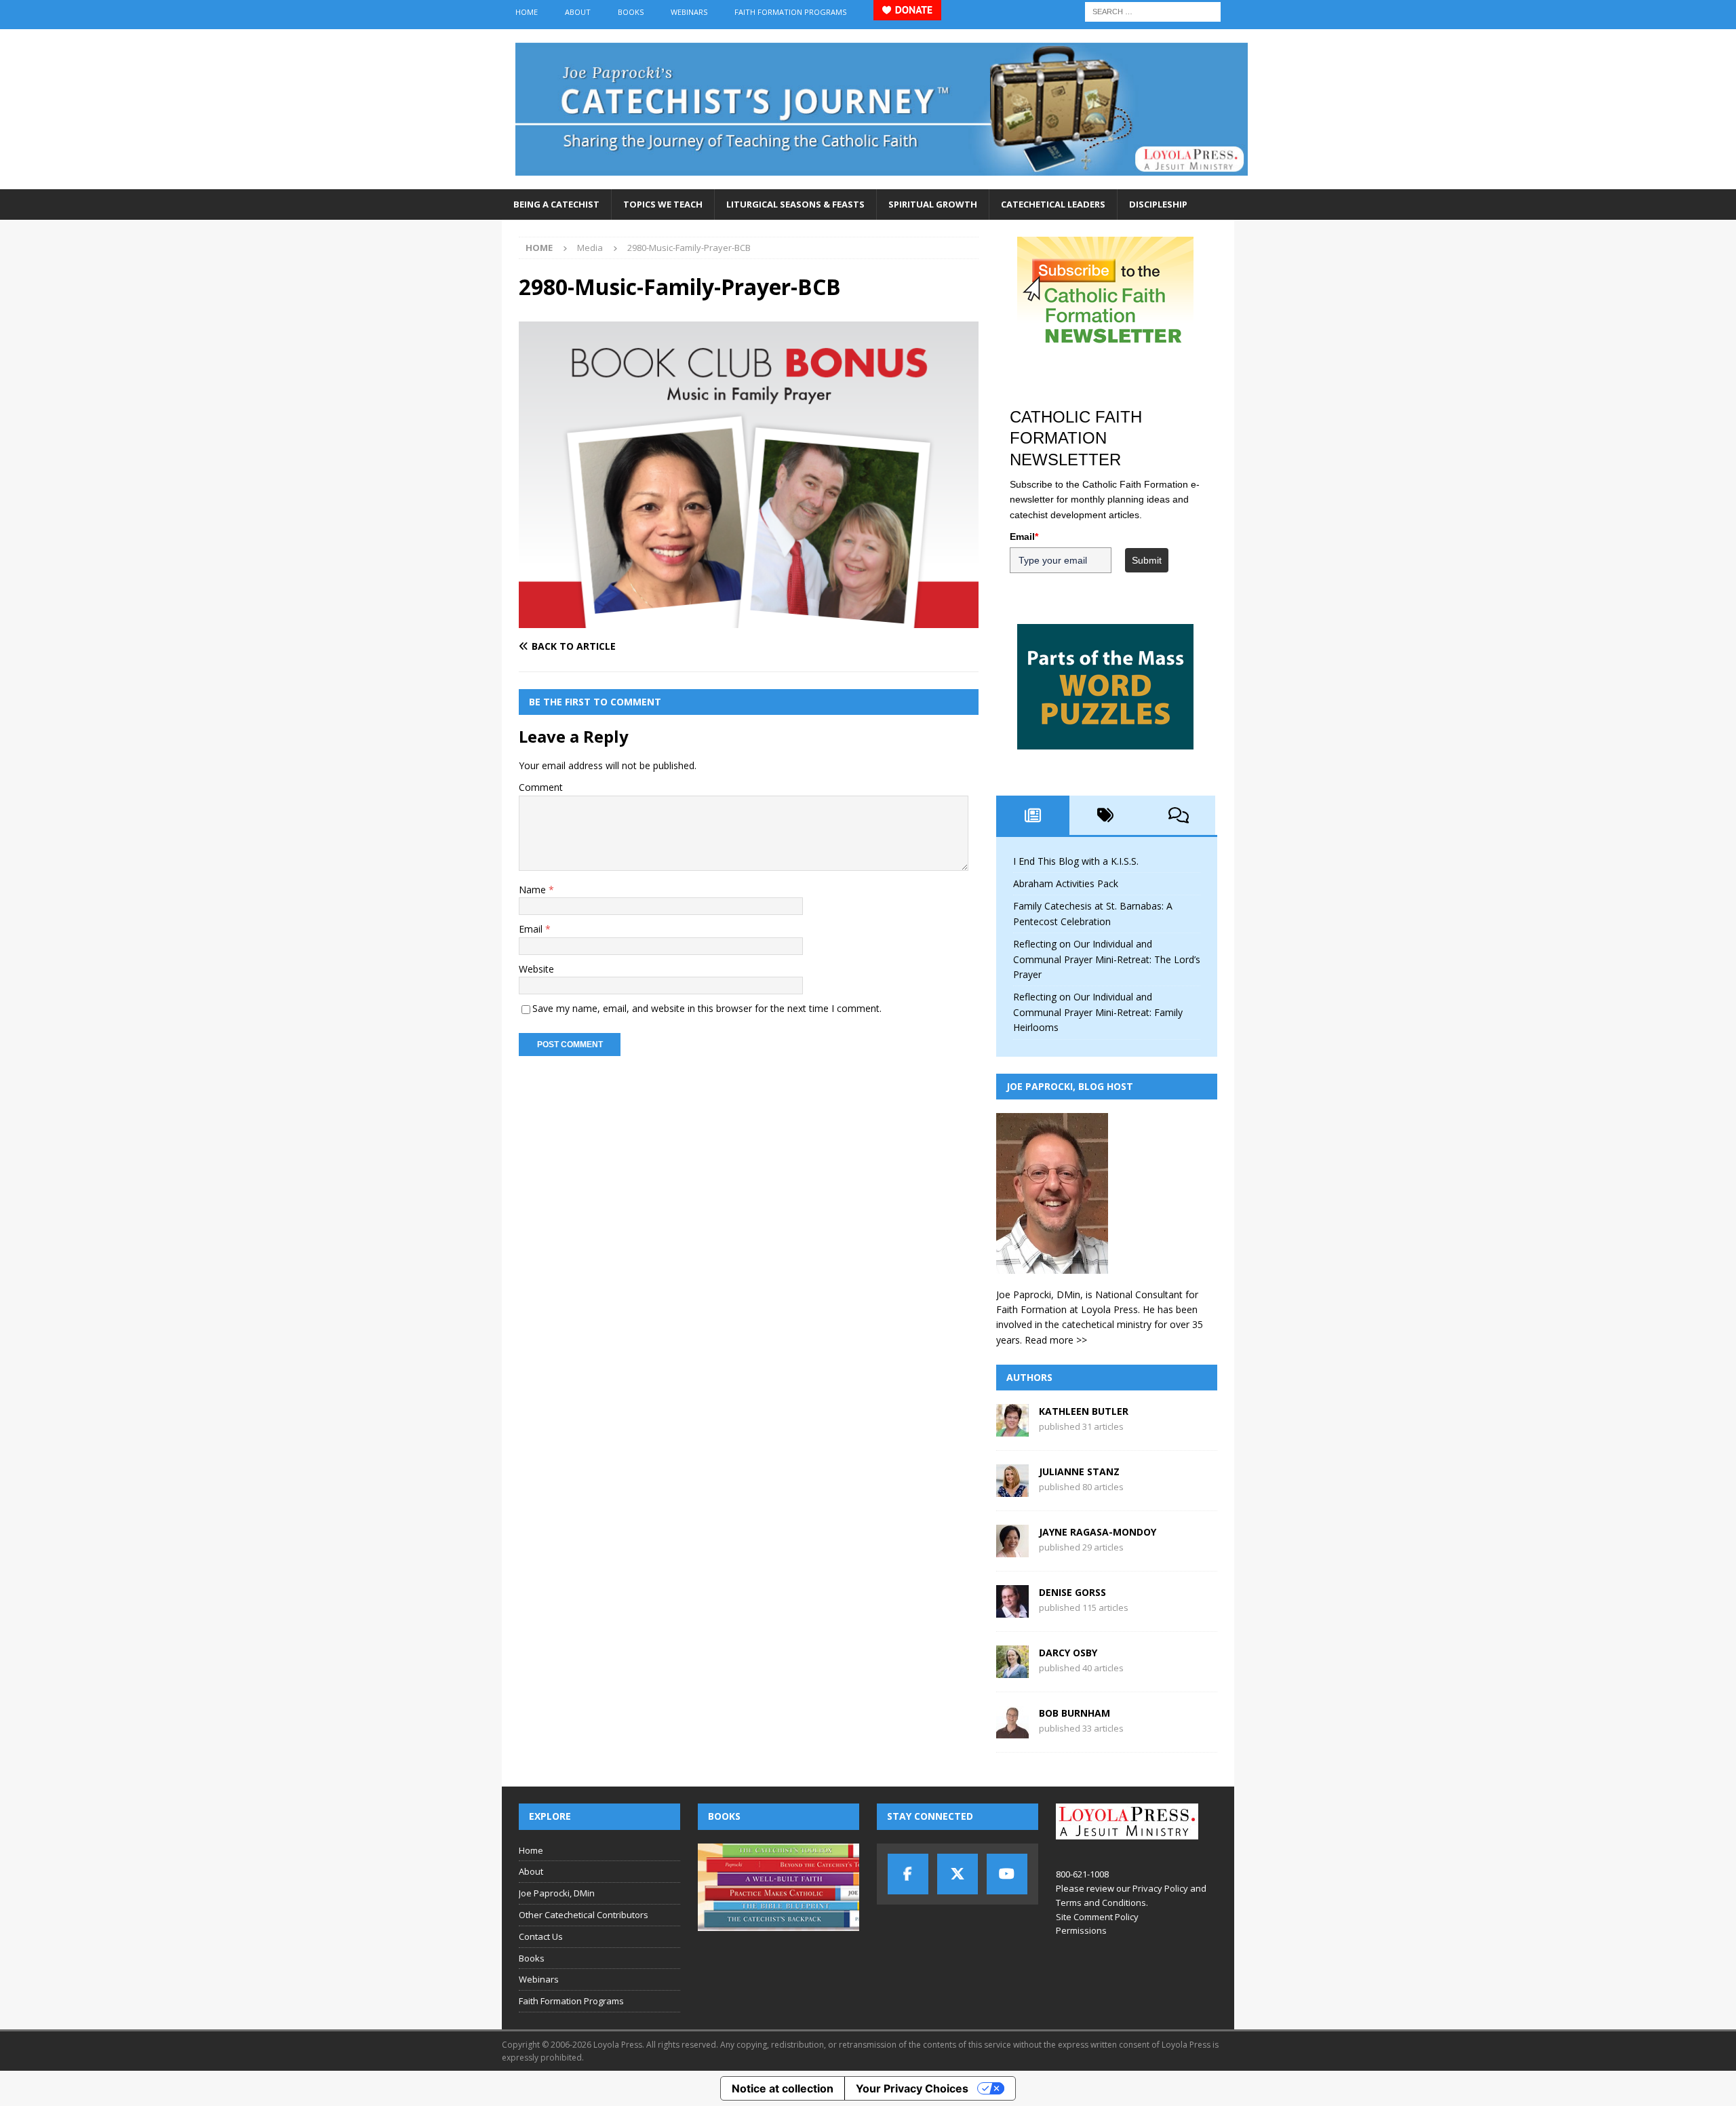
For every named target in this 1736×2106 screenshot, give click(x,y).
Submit (1147, 560)
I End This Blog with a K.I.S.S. (1076, 861)
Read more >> (1056, 1340)
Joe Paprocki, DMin (557, 1893)
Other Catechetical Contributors (584, 1915)
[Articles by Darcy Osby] (1012, 1670)
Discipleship (1158, 204)
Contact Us (541, 1936)
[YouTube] (1007, 1874)
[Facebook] (908, 1874)
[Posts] (1033, 815)
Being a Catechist (556, 204)
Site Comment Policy (1097, 1917)
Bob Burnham (1074, 1713)
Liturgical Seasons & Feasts (795, 204)
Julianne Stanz (1079, 1471)
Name (534, 890)
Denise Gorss (1072, 1592)
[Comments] (1179, 815)
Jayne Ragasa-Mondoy (1098, 1532)
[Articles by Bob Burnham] (1012, 1731)
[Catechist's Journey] (882, 181)
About (578, 12)
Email (532, 929)
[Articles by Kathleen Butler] (1012, 1429)
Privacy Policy (1160, 1888)
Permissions (1081, 1930)
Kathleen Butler (1084, 1411)
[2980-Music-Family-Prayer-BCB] (749, 620)
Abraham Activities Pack (1066, 883)
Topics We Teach (663, 204)
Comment (541, 787)
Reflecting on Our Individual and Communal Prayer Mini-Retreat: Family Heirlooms (1098, 1012)
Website (536, 969)
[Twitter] (958, 1874)
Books (631, 12)
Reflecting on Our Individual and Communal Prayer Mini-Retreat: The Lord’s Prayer (1107, 959)
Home (527, 12)
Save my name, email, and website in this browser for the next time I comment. (707, 1008)
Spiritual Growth (933, 204)
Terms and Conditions (1101, 1903)
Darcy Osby (1068, 1653)
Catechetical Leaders (1053, 204)
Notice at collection (783, 2088)
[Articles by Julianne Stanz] (1012, 1489)
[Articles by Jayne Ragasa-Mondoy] (1012, 1549)
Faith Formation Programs (790, 12)
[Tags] (1106, 815)
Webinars (689, 12)
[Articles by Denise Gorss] (1012, 1610)
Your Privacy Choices (912, 2088)
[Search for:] (1153, 11)
